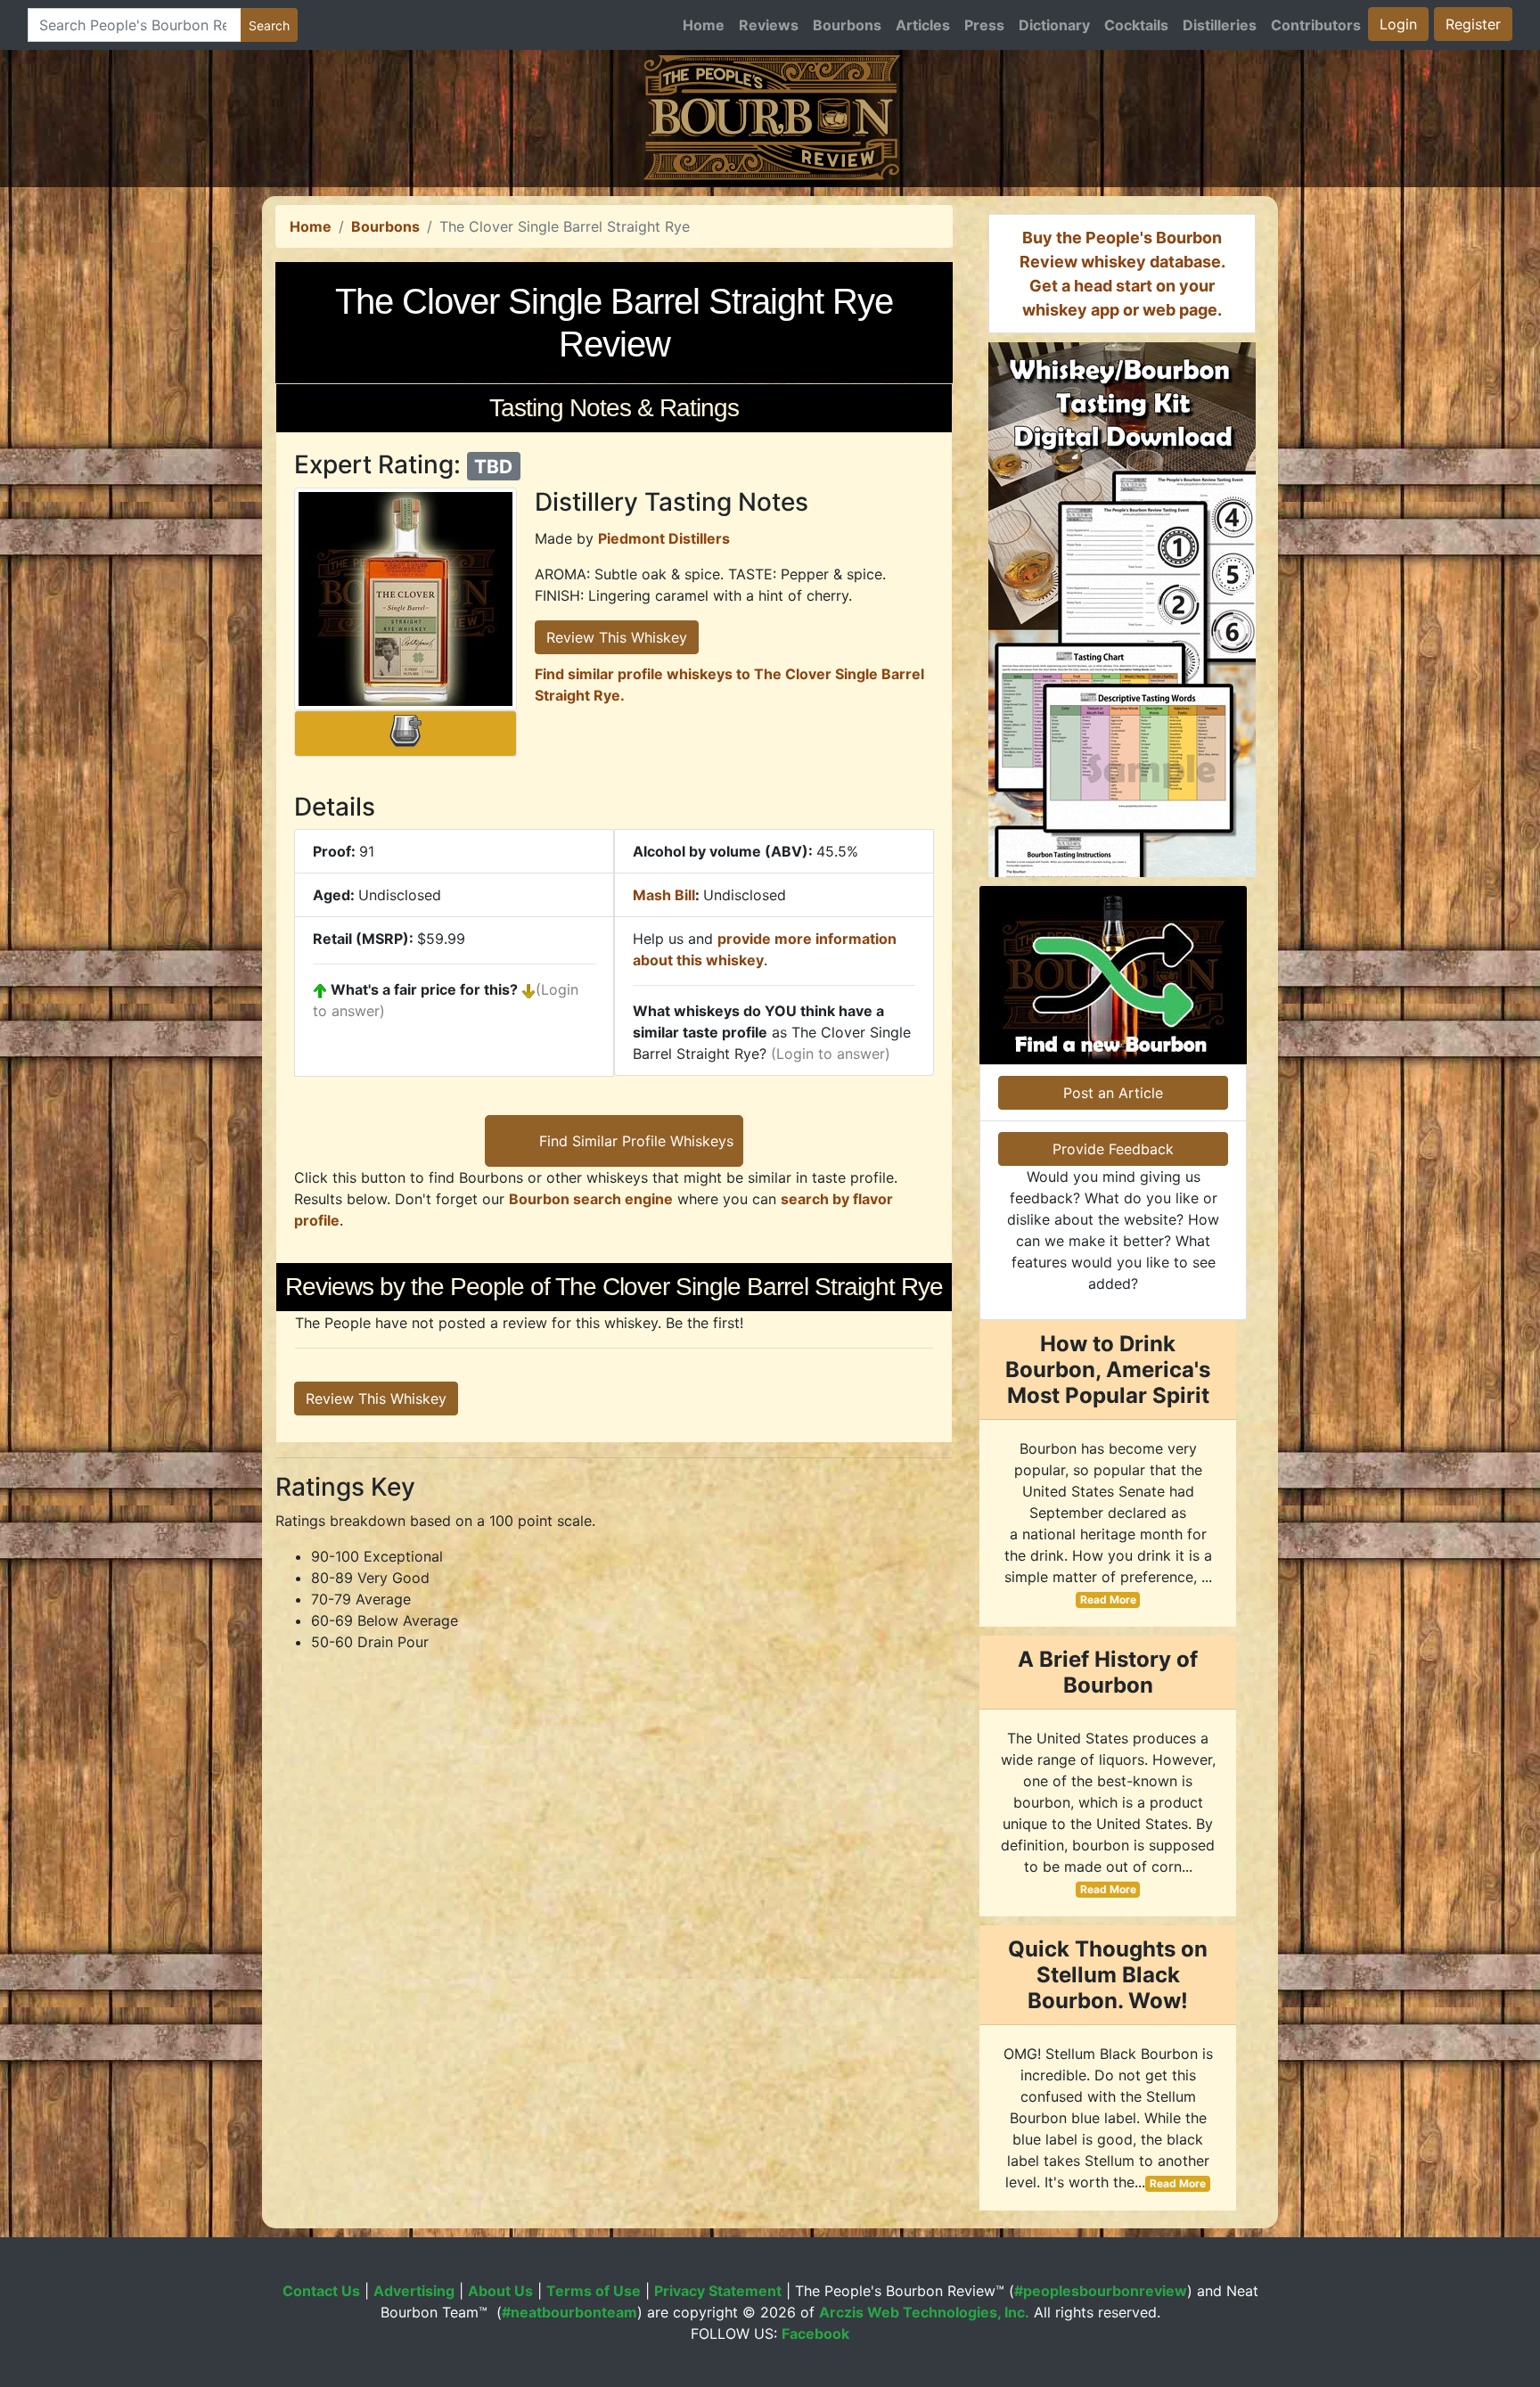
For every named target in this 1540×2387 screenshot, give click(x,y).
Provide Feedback (1113, 1149)
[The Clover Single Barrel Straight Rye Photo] (405, 599)
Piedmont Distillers (664, 538)
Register (1473, 24)
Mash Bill (664, 895)
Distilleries (1220, 25)
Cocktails (1136, 25)
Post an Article (1113, 1093)
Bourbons (847, 25)
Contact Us (321, 2291)
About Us (500, 2291)
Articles (923, 25)
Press (984, 25)
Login (1398, 24)
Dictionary (1054, 25)
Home (704, 25)
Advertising (414, 2291)
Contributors (1316, 25)
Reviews (769, 25)
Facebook (815, 2334)
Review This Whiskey (617, 637)
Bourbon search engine (591, 1199)
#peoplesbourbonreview (1101, 2291)
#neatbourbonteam (569, 2312)
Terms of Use (594, 2291)
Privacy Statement (718, 2291)
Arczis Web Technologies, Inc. (924, 2312)
